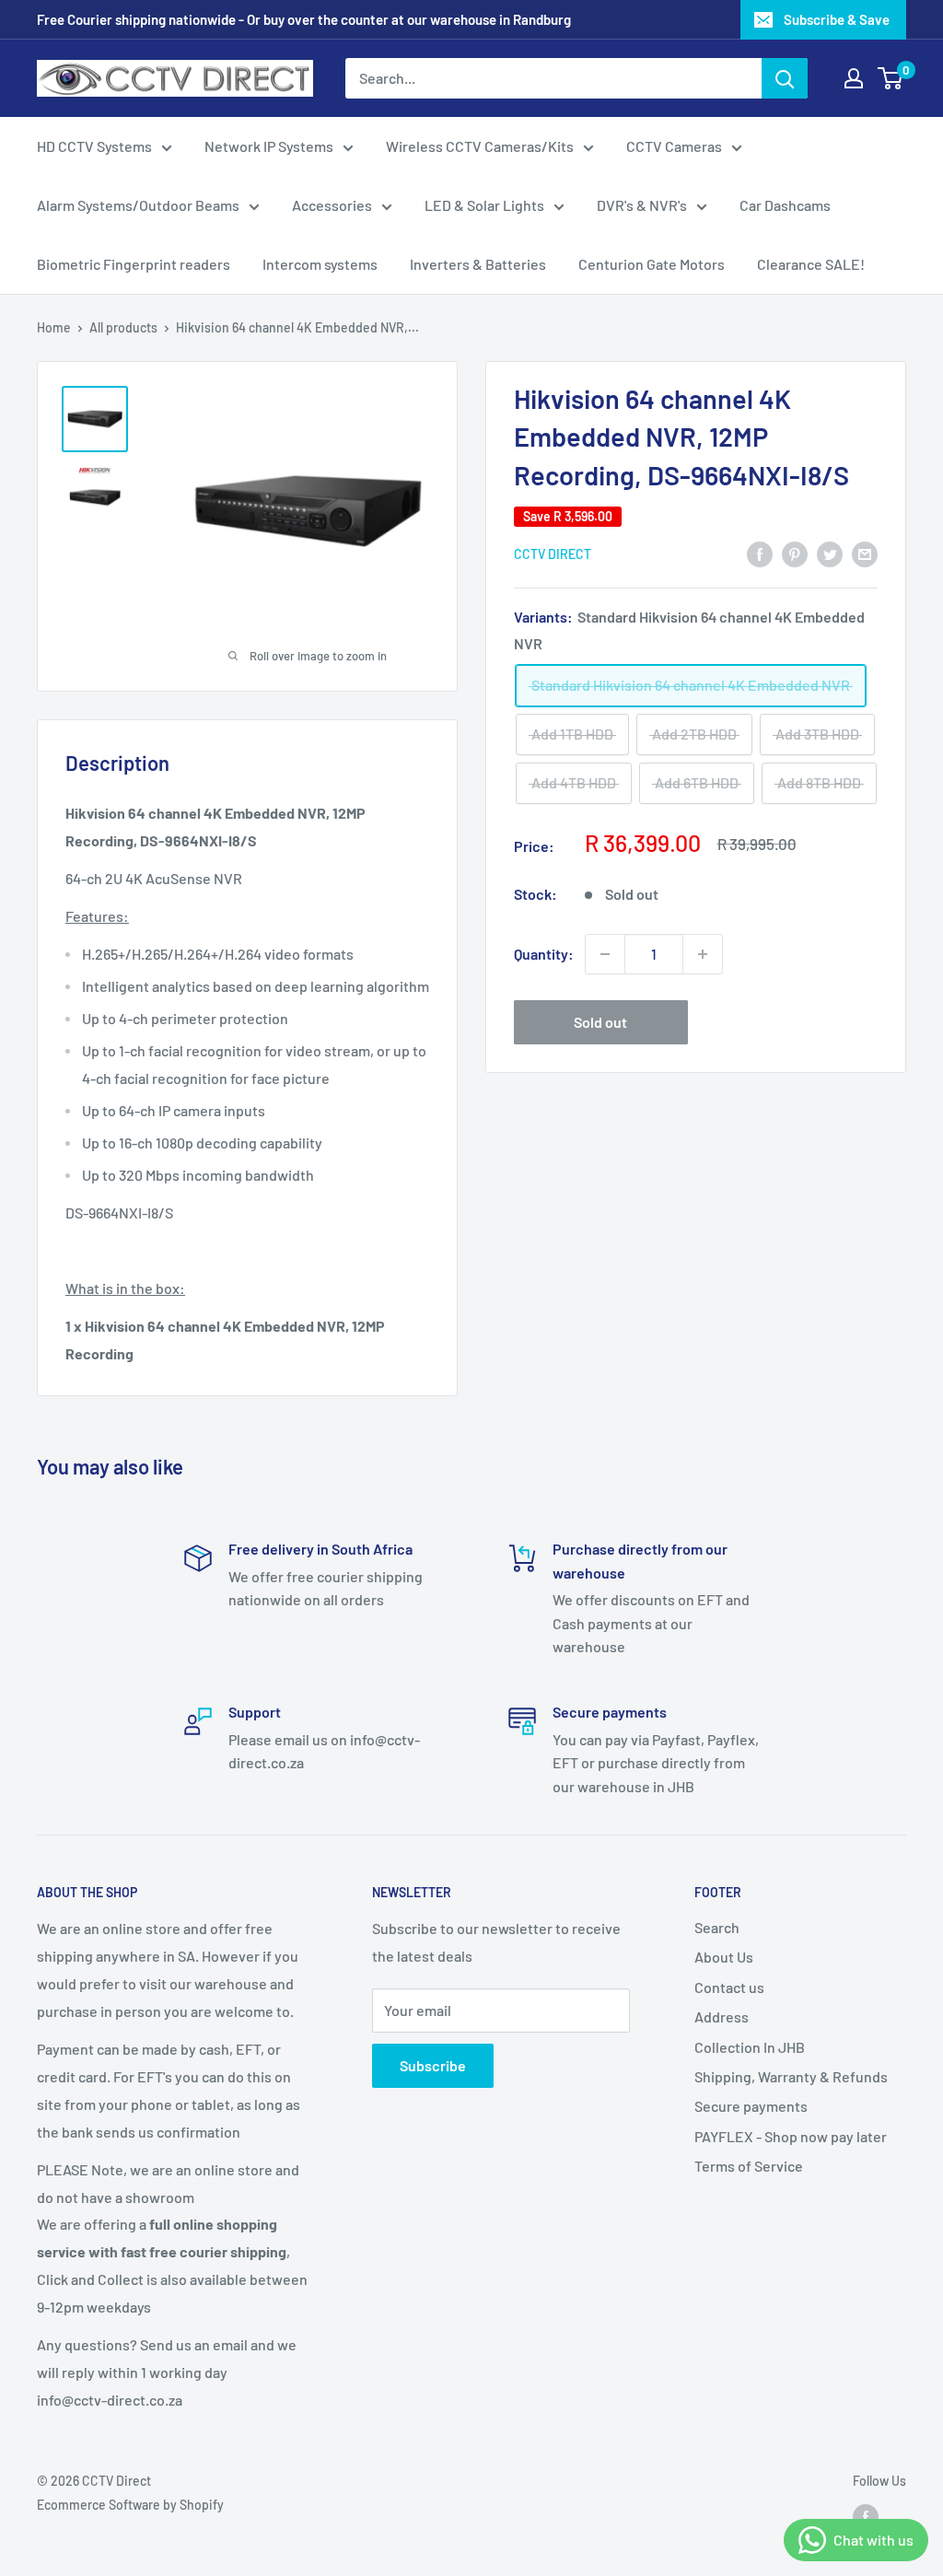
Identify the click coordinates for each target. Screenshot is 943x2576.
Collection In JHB (750, 2047)
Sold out (600, 1022)
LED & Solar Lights (484, 205)
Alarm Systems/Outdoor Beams (138, 205)
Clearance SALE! (811, 264)
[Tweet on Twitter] (830, 553)
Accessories (332, 205)
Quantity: (544, 954)
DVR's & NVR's (642, 205)
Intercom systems (320, 264)
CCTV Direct (553, 554)
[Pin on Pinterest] (795, 553)
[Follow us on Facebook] (866, 2516)
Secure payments (751, 2106)
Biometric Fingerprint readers (134, 264)
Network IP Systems (269, 146)
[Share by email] (865, 553)
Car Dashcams (785, 205)
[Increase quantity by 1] (703, 954)
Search (717, 1927)
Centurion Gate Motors (652, 264)
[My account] (854, 78)
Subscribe (433, 2065)
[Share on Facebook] (760, 553)
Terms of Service (749, 2166)
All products (123, 327)
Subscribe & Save (837, 19)
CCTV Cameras (674, 146)
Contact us (729, 1987)
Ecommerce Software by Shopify (130, 2505)
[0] (891, 78)
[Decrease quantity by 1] (605, 954)
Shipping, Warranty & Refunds (791, 2076)
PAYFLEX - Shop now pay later (791, 2136)
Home (54, 327)
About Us (724, 1957)
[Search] (785, 78)
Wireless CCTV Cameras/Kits (480, 146)
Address (722, 2017)
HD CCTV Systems (94, 146)
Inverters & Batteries (478, 264)
